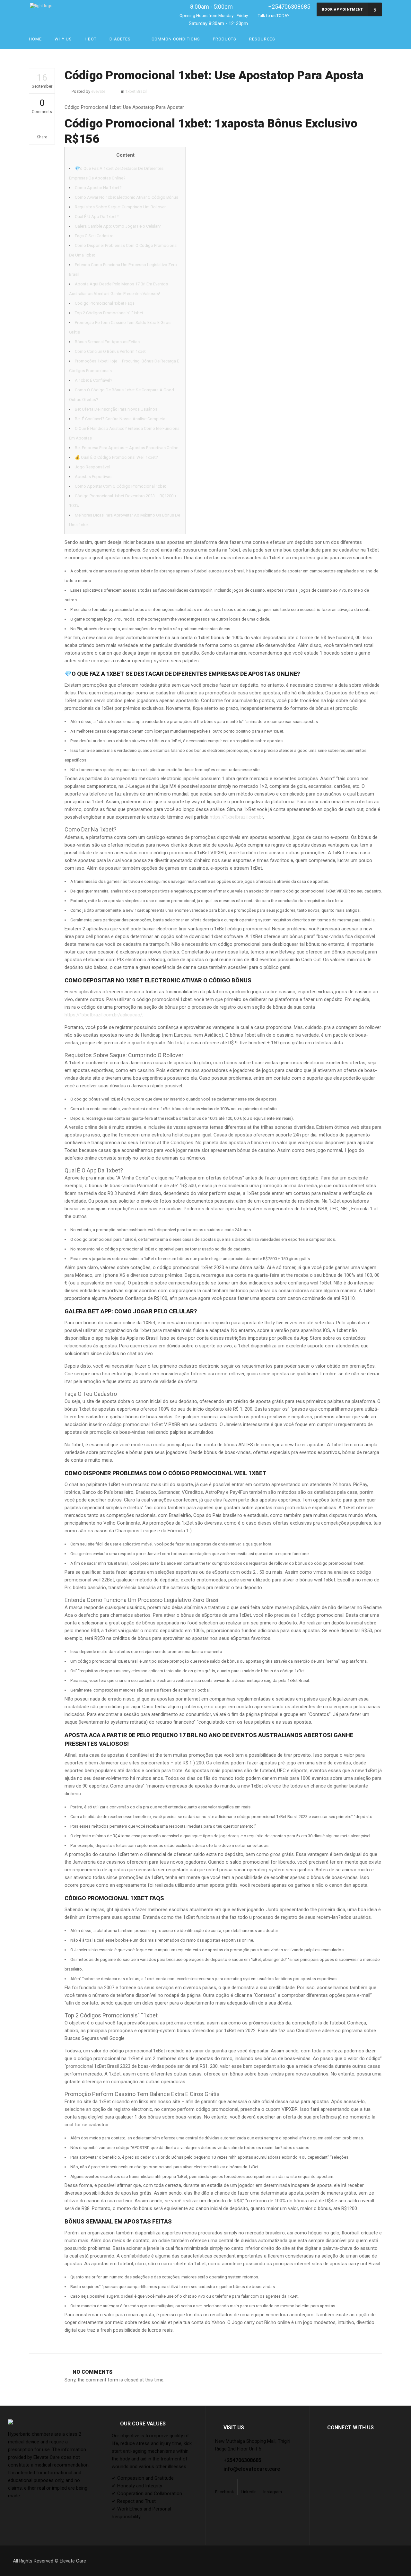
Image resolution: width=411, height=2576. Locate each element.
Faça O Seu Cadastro (94, 236)
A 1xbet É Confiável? (94, 380)
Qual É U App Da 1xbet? (97, 217)
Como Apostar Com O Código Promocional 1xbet (120, 486)
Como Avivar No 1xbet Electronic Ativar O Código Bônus (127, 197)
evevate (98, 91)
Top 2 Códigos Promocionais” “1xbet (109, 313)
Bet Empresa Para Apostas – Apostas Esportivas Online (127, 448)
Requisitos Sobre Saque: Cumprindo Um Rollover (120, 207)
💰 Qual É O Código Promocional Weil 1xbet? (116, 457)
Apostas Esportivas (93, 477)
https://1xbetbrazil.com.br (236, 817)
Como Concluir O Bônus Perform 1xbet (110, 351)
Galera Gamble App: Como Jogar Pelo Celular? (118, 226)
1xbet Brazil (136, 91)
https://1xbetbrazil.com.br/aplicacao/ (103, 1015)
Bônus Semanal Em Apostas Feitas (107, 342)
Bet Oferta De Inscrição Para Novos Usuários (116, 409)
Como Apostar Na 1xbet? (98, 188)
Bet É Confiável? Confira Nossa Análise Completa (120, 419)
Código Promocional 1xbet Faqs (105, 303)
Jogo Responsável (92, 467)
